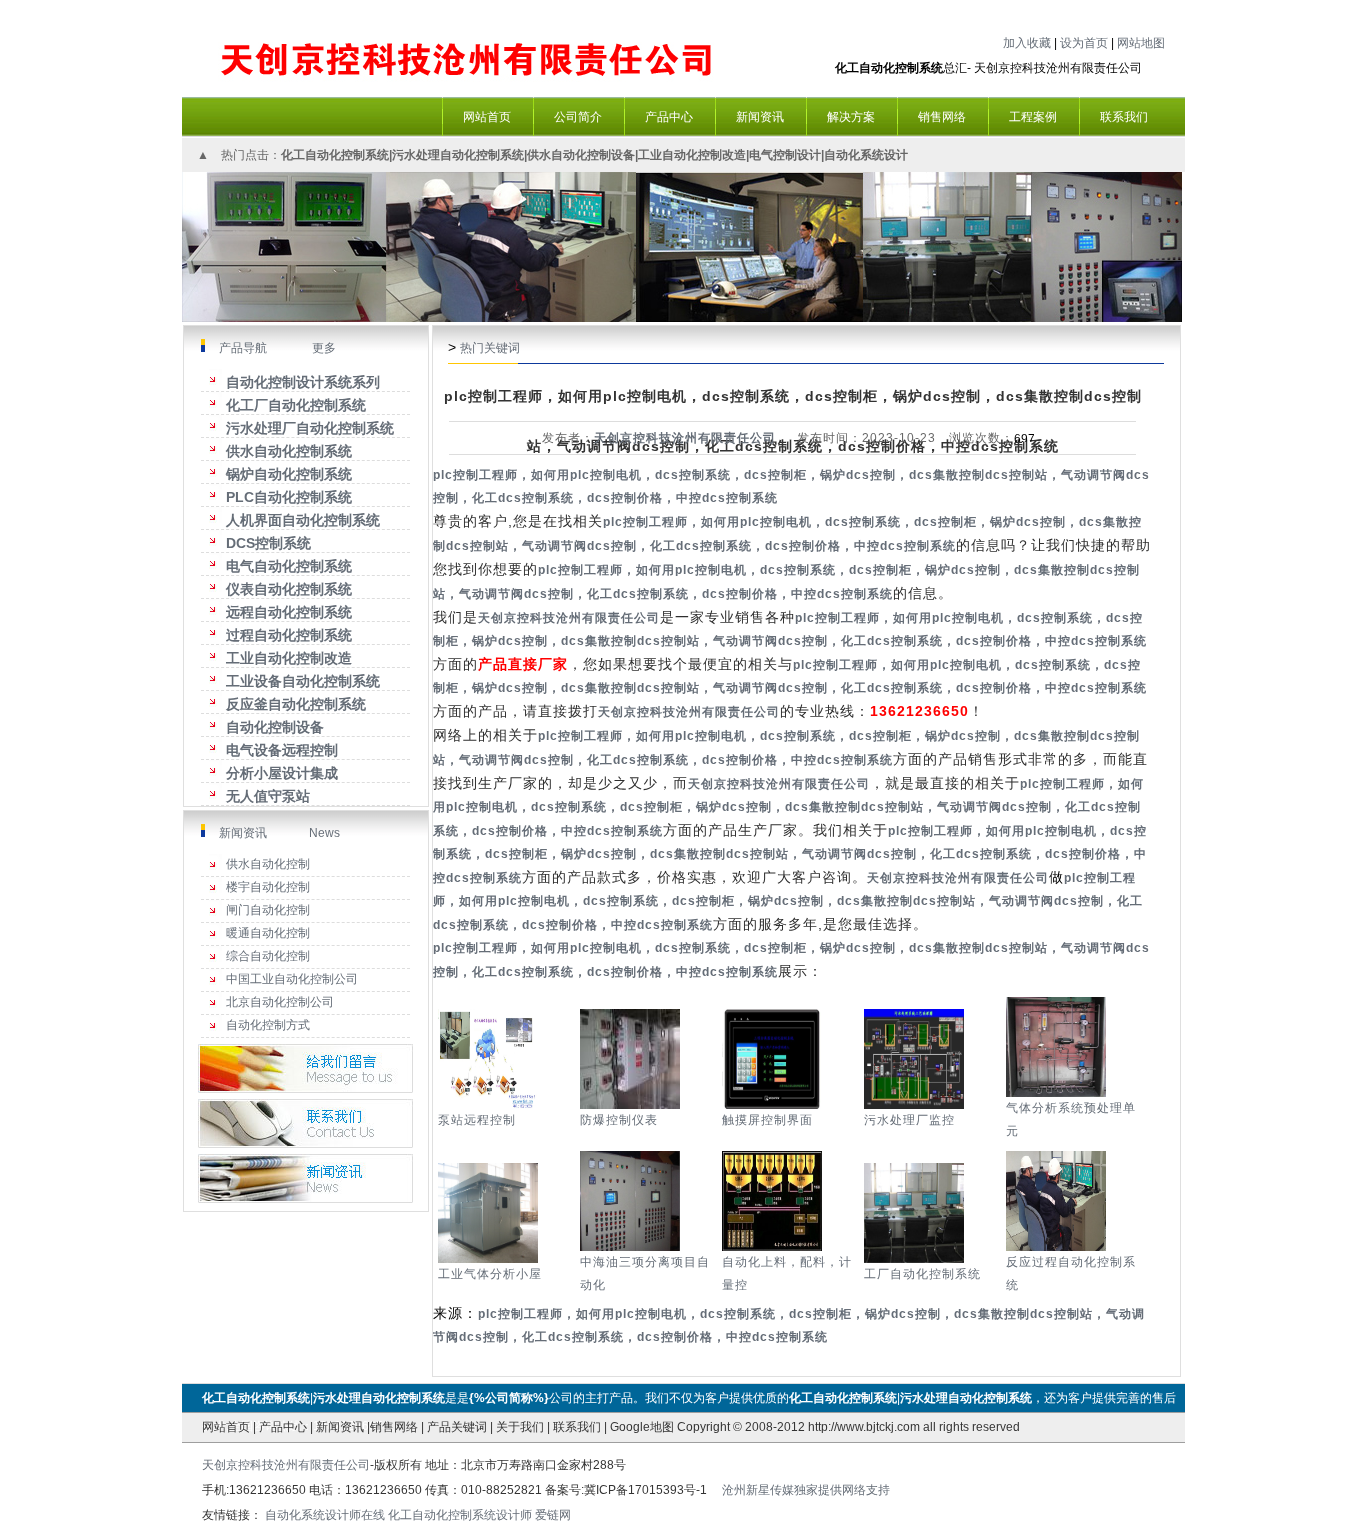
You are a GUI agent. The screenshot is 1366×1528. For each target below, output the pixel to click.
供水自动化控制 (268, 864)
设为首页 (1084, 43)
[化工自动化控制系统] (469, 40)
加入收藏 (1027, 43)
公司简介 (578, 117)
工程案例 (1033, 117)
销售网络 (394, 1427)
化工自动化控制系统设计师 (460, 1515)
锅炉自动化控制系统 (289, 474)
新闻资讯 (243, 833)
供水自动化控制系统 (289, 451)
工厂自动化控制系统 (922, 1274)
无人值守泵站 (268, 796)
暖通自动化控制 (268, 933)
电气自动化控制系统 (289, 566)
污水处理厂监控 (909, 1120)
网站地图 (1141, 43)
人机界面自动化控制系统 (303, 520)
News (324, 833)
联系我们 (577, 1427)
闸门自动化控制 (268, 910)
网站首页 (226, 1427)
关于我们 (520, 1427)
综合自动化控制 (268, 956)
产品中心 (283, 1427)
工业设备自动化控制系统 (303, 681)
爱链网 (553, 1515)
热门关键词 (490, 348)
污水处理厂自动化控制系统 (310, 428)
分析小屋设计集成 (282, 773)
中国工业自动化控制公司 (292, 979)
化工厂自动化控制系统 (296, 405)
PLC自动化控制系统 (289, 497)
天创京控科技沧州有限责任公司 (685, 438)
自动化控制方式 (268, 1025)
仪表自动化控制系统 (289, 589)
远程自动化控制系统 (289, 612)
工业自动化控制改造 (289, 658)
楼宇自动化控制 (268, 887)
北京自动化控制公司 (280, 1002)
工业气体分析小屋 (490, 1274)
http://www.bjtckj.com (864, 1427)
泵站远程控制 (477, 1120)
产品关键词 (457, 1427)
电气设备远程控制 (282, 750)
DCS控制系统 (268, 543)
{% (477, 1398)
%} (541, 1398)
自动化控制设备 (275, 727)
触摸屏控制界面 (767, 1120)
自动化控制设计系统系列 (303, 382)
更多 (322, 348)
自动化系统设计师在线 (325, 1515)
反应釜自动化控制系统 (296, 704)
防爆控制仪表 (619, 1120)
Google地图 (642, 1427)
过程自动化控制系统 (289, 635)
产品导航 (243, 348)
